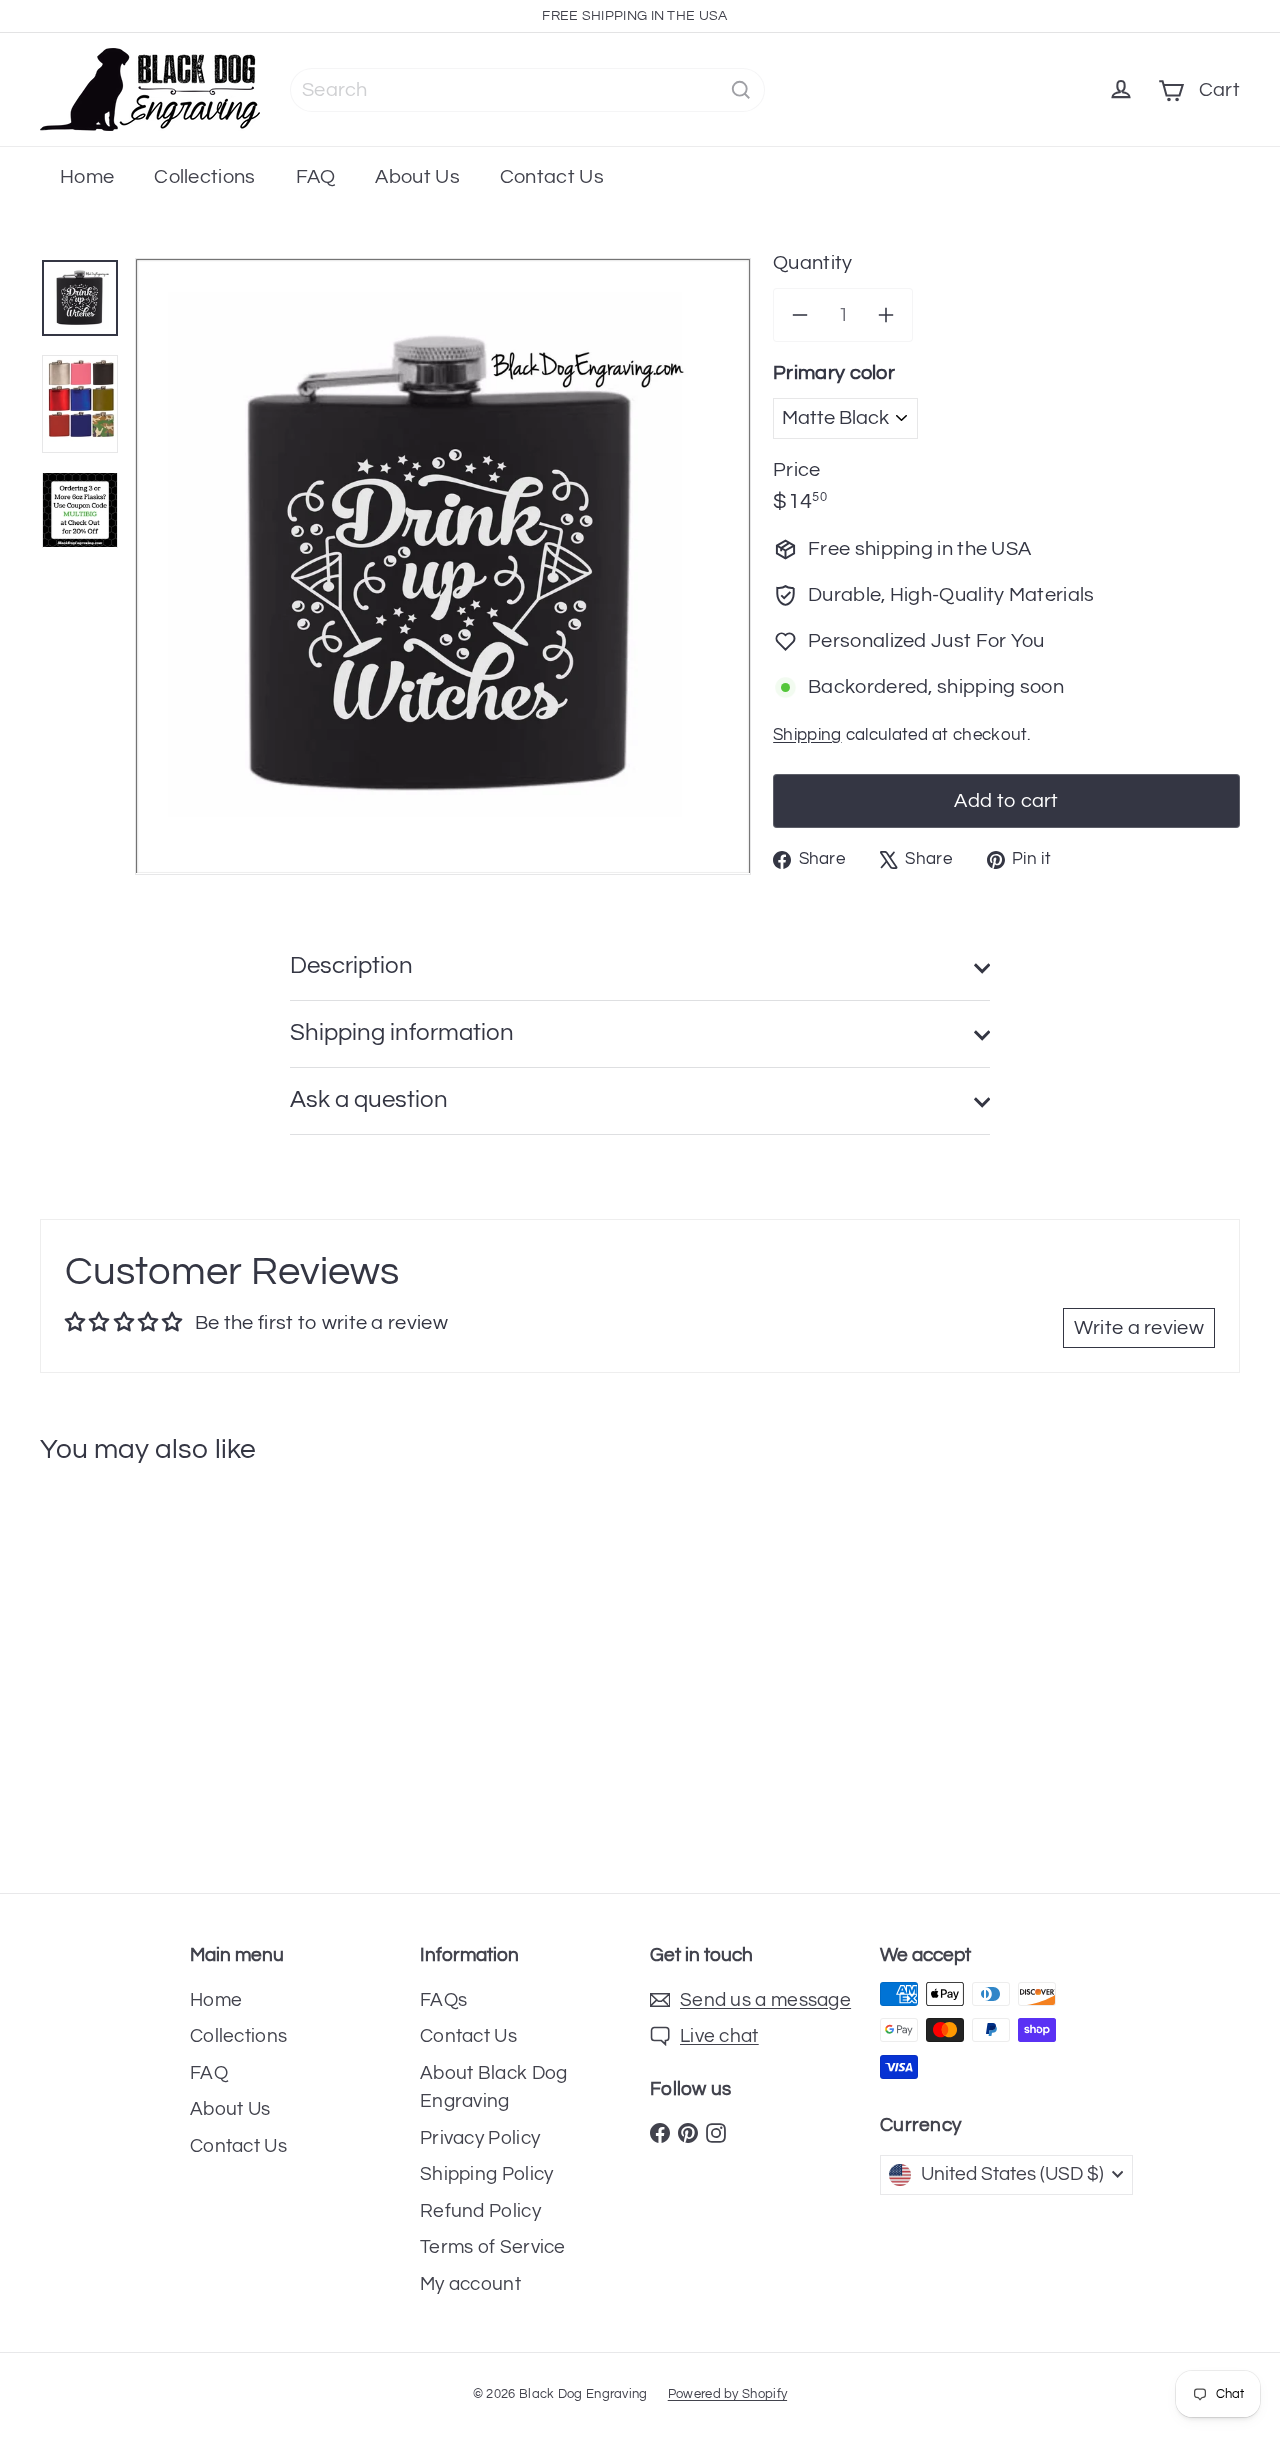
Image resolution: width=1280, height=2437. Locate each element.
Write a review (1139, 1328)
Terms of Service (493, 2247)
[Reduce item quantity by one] (800, 315)
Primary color (834, 373)
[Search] (741, 90)
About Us (417, 177)
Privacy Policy (480, 2138)
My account (470, 2284)
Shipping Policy (487, 2174)
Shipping (807, 735)
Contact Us (552, 177)
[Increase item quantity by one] (886, 315)
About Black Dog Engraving (494, 2087)
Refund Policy (480, 2211)
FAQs (443, 2000)
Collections (204, 177)
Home (87, 177)
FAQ (316, 177)
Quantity (812, 263)
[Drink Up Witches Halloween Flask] (140, 1669)
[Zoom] (443, 566)
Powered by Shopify (727, 2394)
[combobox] (527, 90)
